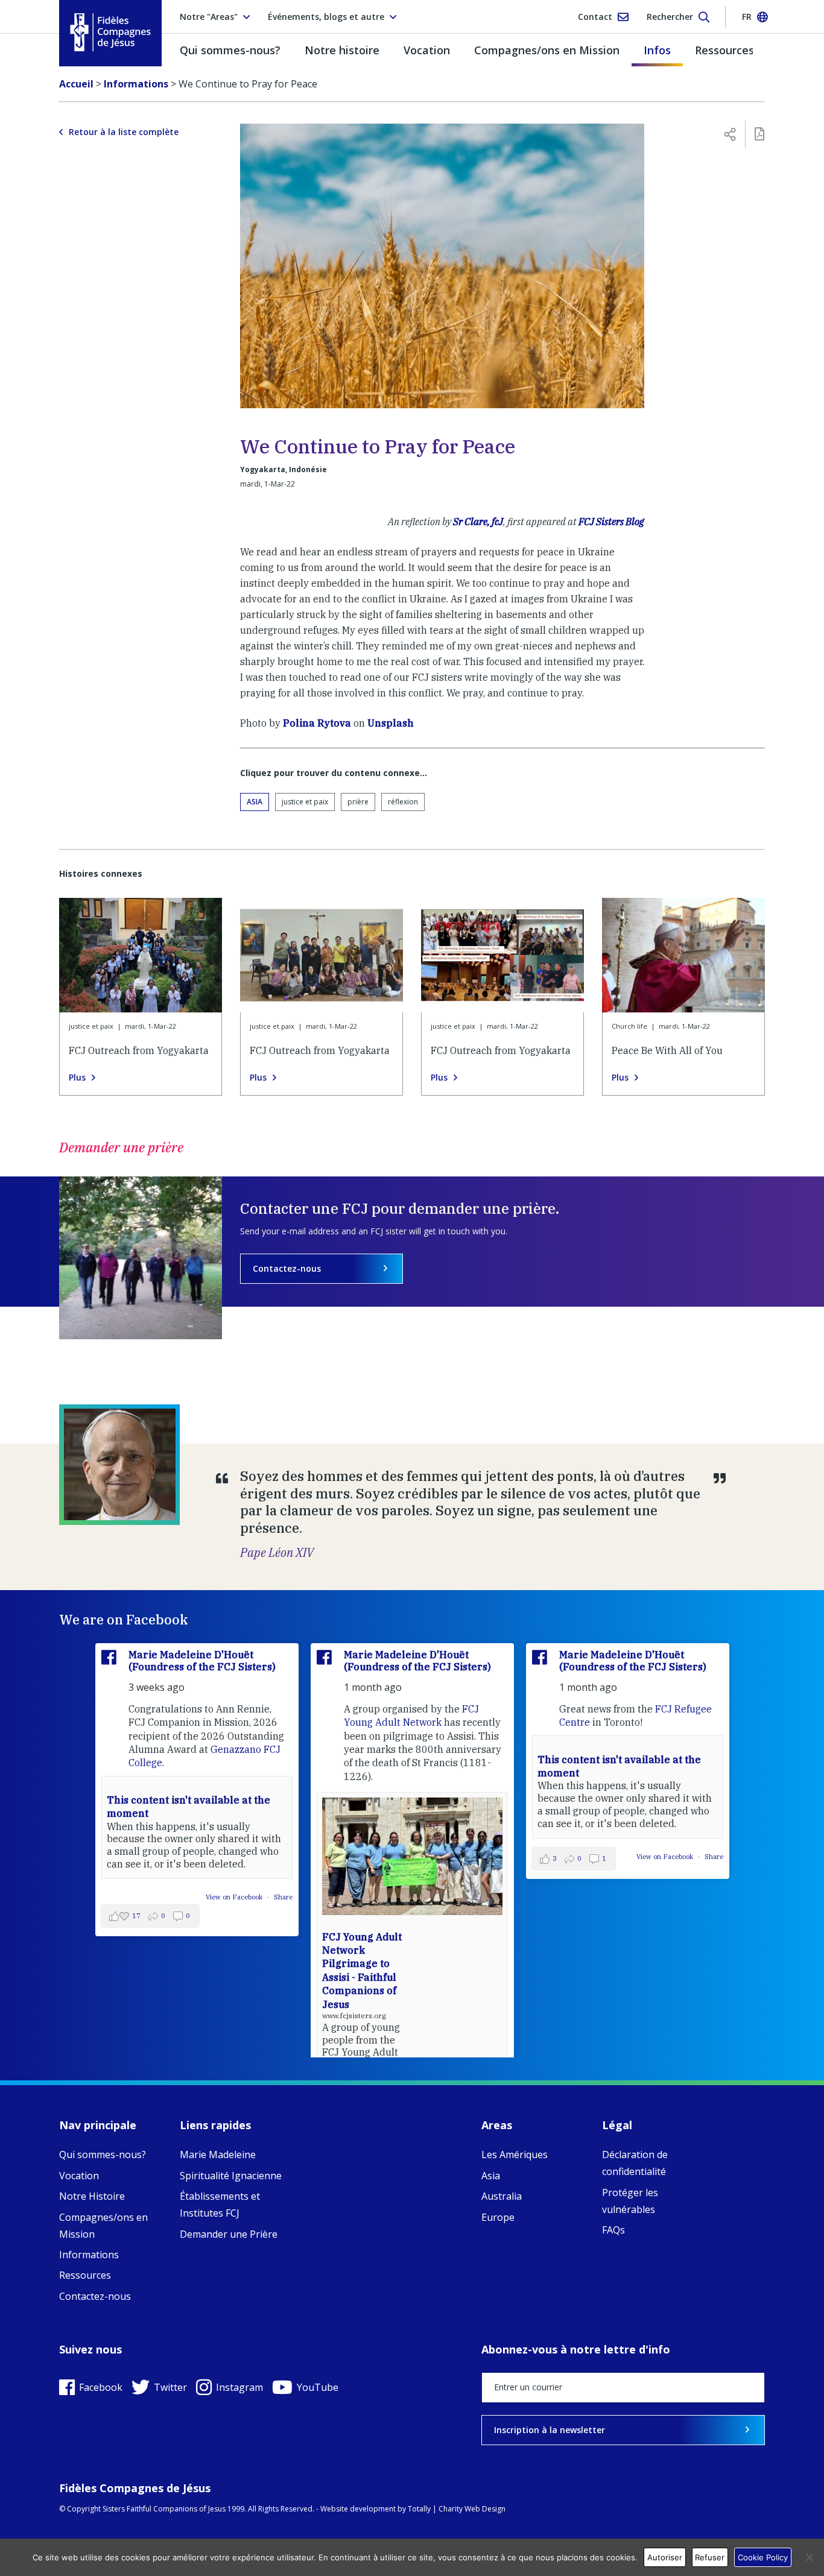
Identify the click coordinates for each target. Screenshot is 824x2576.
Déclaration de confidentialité (635, 2163)
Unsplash (391, 723)
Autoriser (665, 2557)
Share (283, 1897)
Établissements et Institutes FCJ (220, 2205)
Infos (657, 50)
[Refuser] (809, 2557)
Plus (77, 1078)
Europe (498, 2217)
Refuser (710, 2557)
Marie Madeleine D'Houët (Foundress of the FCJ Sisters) (202, 1660)
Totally (419, 2509)
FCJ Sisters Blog (611, 522)
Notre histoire (342, 50)
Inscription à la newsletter (550, 2430)
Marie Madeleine (218, 2155)
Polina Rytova (317, 723)
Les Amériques (515, 2155)
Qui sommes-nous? (230, 50)
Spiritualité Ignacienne (231, 2176)
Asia (255, 802)
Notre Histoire (92, 2196)
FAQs (613, 2230)
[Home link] (110, 32)
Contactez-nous (287, 1268)
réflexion (403, 802)
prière (358, 802)
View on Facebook (235, 1897)
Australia (502, 2196)
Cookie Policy (763, 2557)
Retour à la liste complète (124, 132)
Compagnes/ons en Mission (547, 50)
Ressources (724, 50)
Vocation (427, 50)
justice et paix (305, 802)
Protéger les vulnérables (630, 2201)
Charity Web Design (472, 2509)
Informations (89, 2255)
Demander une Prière (229, 2234)
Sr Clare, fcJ (478, 522)
